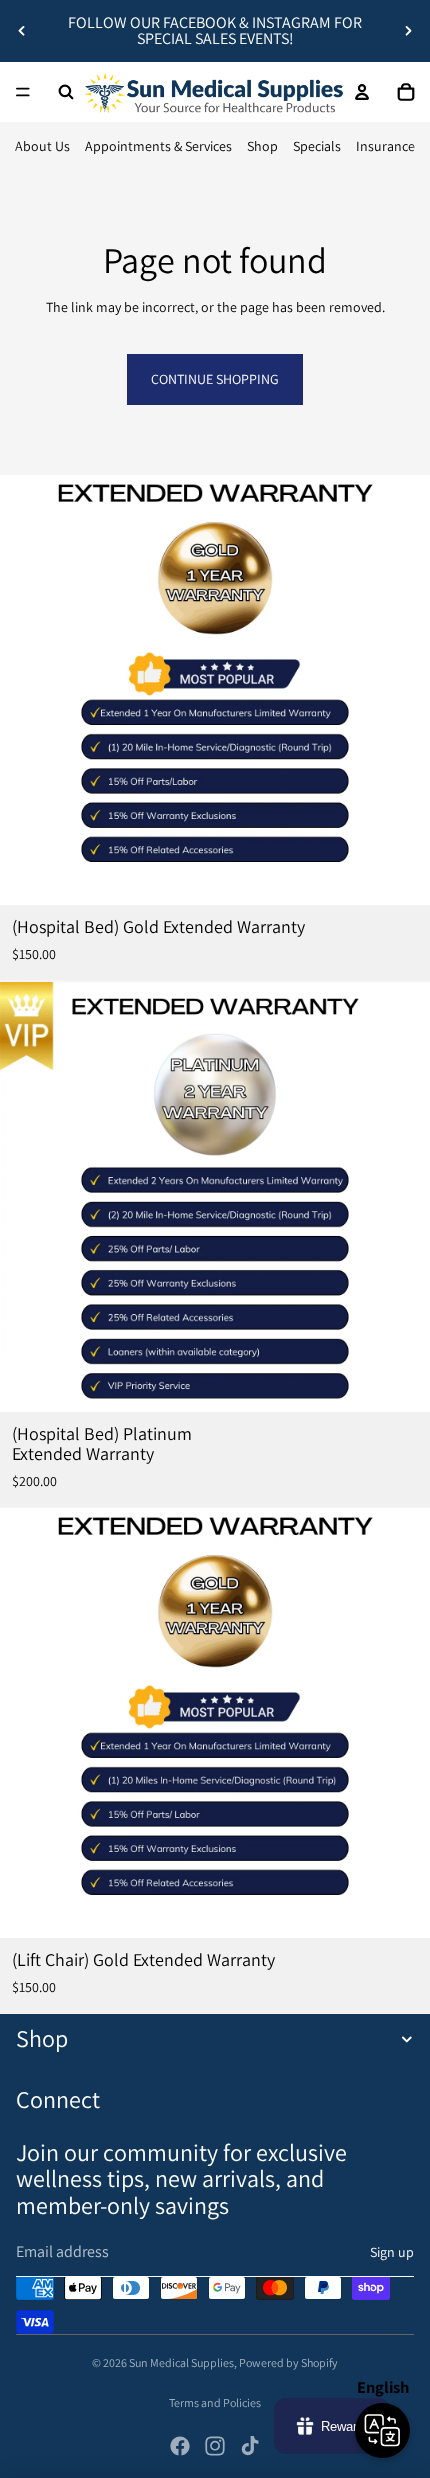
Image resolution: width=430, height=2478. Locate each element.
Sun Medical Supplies (181, 2362)
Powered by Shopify (288, 2362)
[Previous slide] (22, 31)
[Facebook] (180, 2446)
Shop (262, 146)
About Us (42, 146)
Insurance (385, 146)
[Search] (66, 92)
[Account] (362, 92)
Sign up (392, 2252)
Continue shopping (215, 379)
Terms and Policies (215, 2402)
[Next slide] (408, 31)
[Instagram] (215, 2446)
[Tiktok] (250, 2446)
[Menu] (23, 92)
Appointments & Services (158, 146)
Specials (317, 146)
